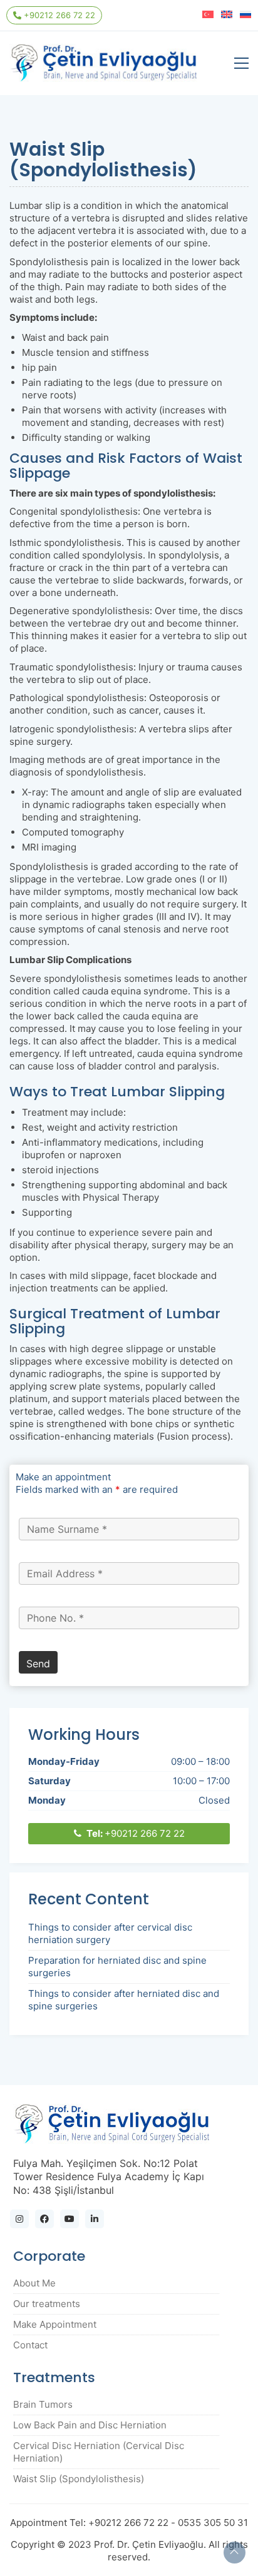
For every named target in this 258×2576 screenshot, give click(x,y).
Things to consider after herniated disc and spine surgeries (124, 2000)
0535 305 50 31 (213, 2523)
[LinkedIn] (95, 2219)
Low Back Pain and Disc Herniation (90, 2425)
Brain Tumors (43, 2404)
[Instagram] (19, 2219)
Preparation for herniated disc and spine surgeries (117, 1967)
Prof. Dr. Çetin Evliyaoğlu (149, 2544)
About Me (34, 2283)
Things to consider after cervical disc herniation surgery (110, 1933)
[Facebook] (44, 2219)
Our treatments (47, 2304)
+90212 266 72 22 (58, 15)
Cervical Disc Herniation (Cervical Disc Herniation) (99, 2452)
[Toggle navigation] (241, 63)
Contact (30, 2345)
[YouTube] (70, 2219)
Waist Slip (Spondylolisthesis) (79, 2479)
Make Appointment (55, 2324)
